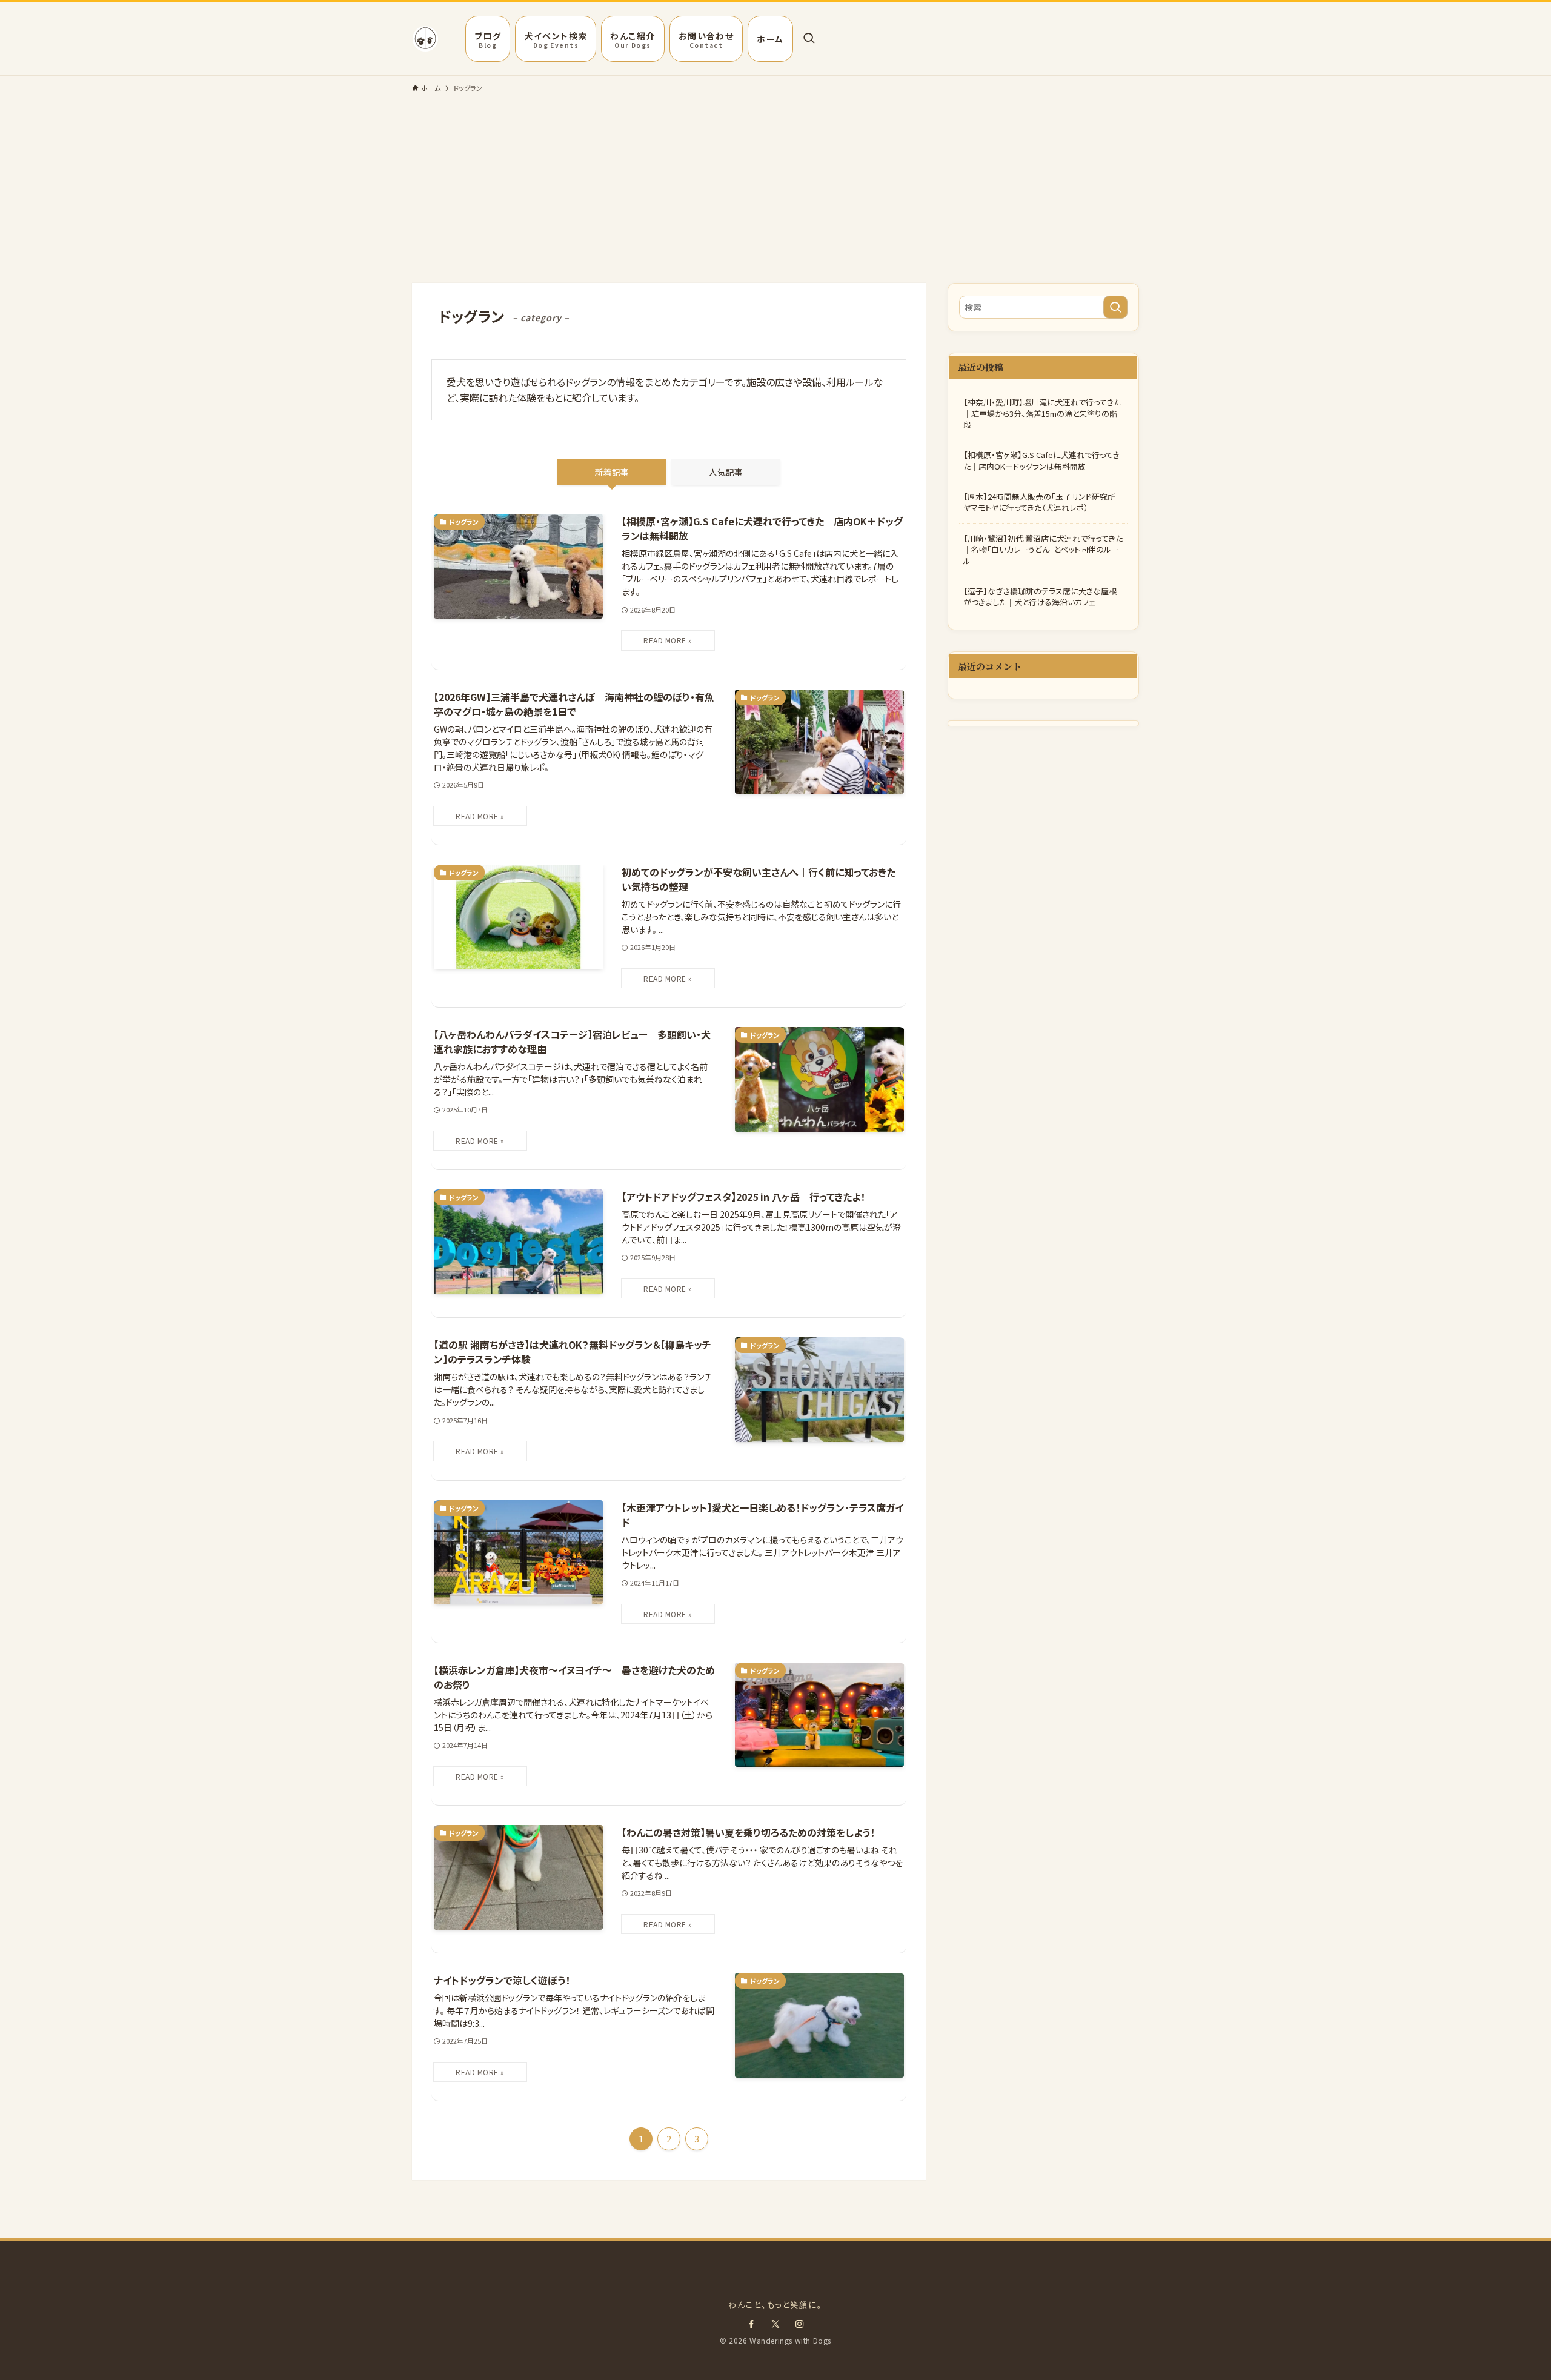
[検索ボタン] (809, 39)
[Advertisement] (775, 192)
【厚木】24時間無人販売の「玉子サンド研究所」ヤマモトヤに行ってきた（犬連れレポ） (1041, 502)
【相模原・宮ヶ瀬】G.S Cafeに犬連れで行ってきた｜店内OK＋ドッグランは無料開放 (1041, 460)
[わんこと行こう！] (425, 39)
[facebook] (751, 2324)
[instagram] (800, 2324)
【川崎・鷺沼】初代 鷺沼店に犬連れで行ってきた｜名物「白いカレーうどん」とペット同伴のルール (1043, 549)
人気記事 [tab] (726, 472)
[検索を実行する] (1115, 307)
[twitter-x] (775, 2324)
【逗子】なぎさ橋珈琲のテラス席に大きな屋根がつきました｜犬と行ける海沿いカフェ (1040, 597)
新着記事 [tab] (612, 472)
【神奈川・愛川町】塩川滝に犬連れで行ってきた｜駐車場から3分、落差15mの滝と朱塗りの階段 (1042, 413)
